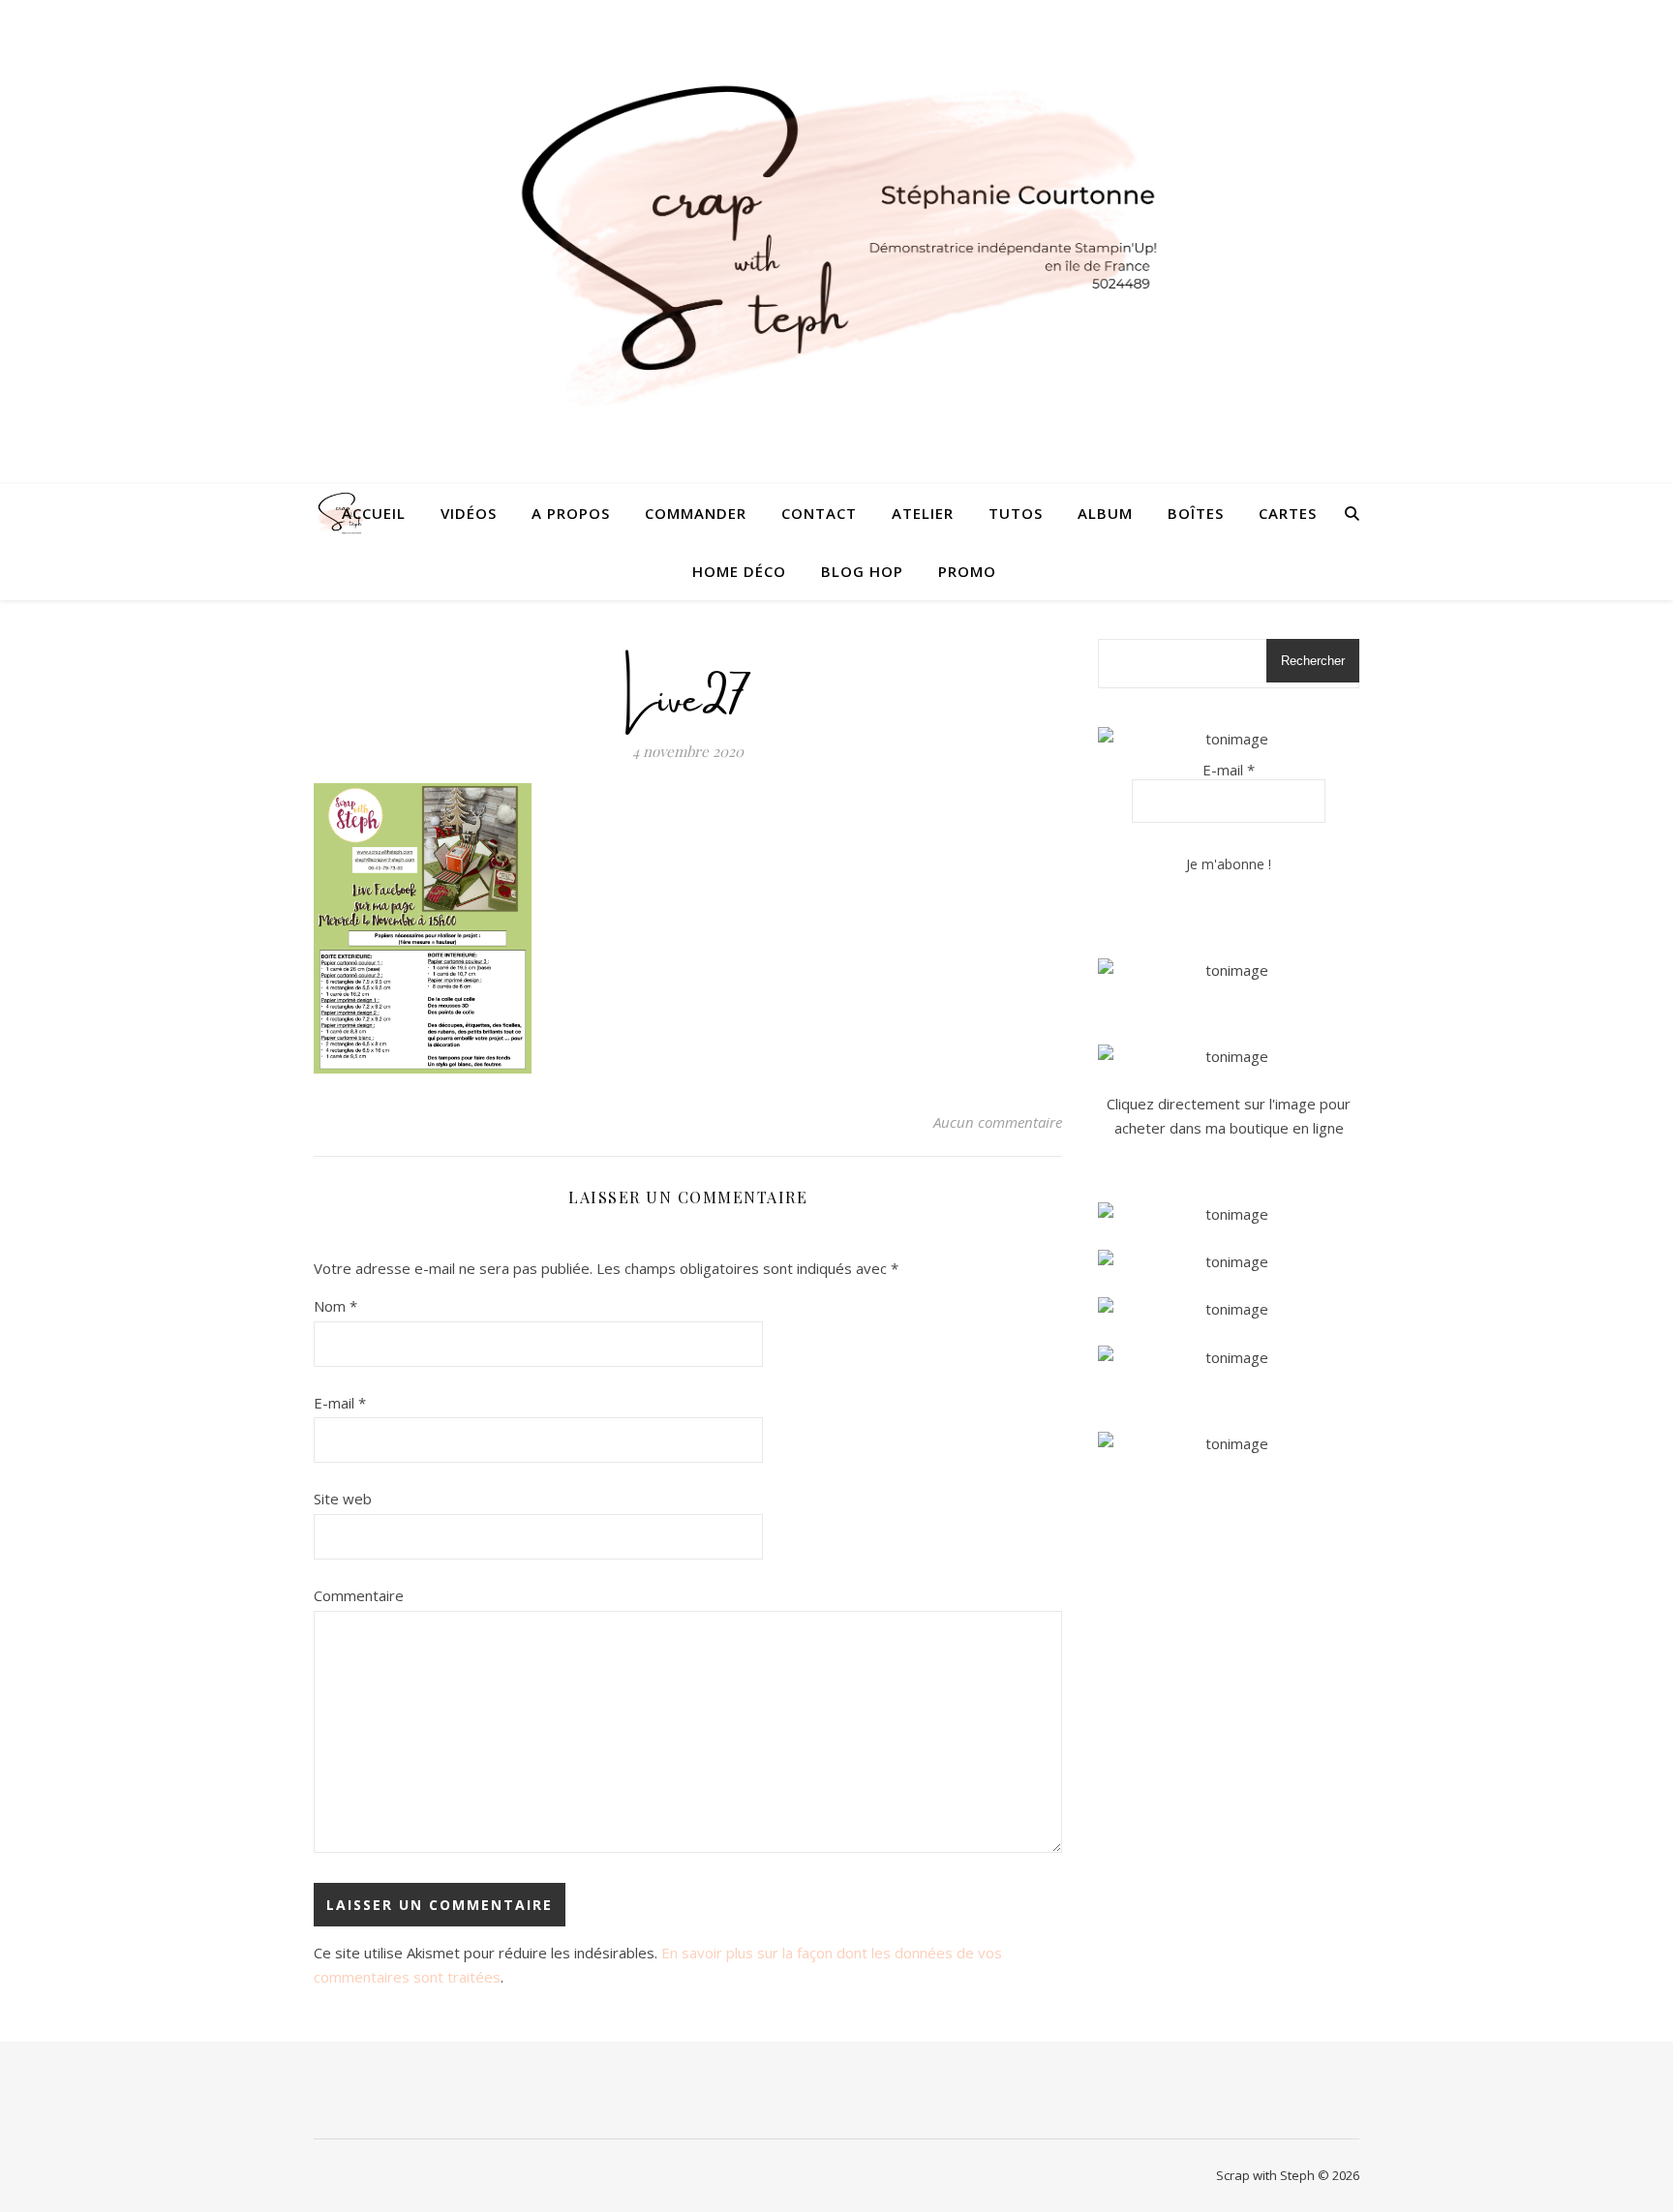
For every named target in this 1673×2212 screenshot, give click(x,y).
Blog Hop (862, 571)
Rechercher (1313, 661)
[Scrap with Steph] (836, 242)
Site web (343, 1499)
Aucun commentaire (998, 1122)
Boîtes (1196, 513)
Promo (967, 571)
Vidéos (469, 513)
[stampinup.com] (1229, 970)
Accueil (374, 513)
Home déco (739, 571)
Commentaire (359, 1595)
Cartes (1288, 513)
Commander (696, 513)
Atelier (923, 513)
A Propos (571, 513)
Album (1105, 513)
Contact (819, 513)
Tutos (1016, 513)
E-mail (340, 1403)
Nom (335, 1306)
